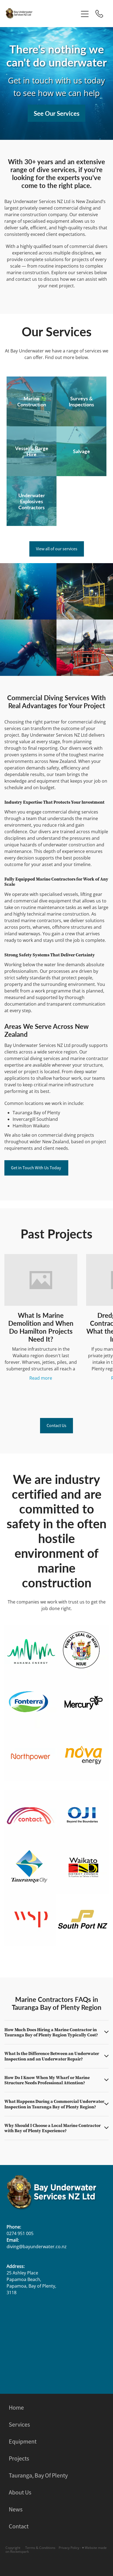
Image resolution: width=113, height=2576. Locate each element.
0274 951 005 (20, 2233)
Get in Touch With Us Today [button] (36, 1168)
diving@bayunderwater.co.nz (37, 2247)
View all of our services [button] (57, 549)
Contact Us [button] (56, 1426)
